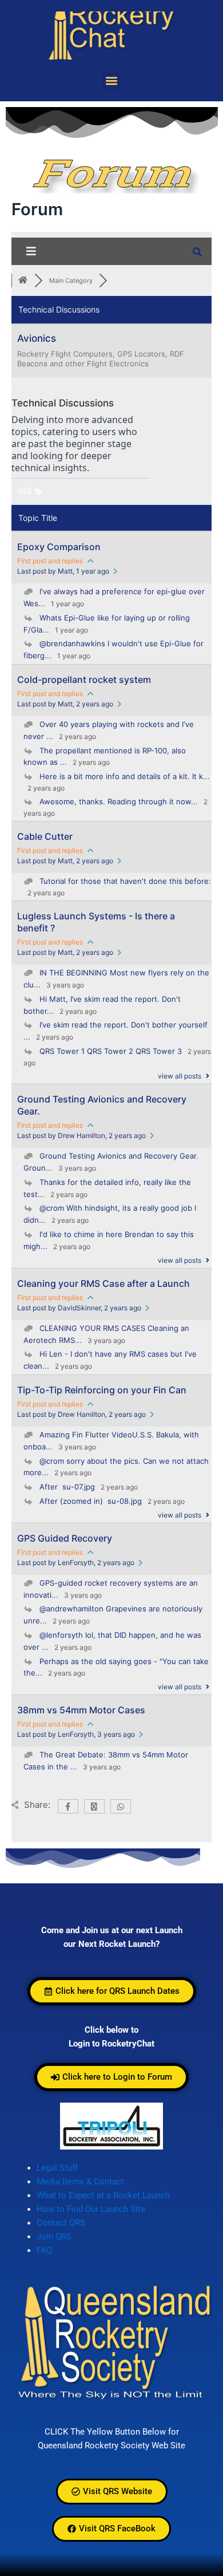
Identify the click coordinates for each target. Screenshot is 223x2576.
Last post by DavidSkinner (79, 1308)
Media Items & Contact (80, 2182)
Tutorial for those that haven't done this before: (125, 881)
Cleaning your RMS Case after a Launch (103, 1283)
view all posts (180, 1076)
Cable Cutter (45, 836)
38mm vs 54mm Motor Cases (81, 1710)
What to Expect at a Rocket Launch (103, 2195)
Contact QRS (61, 2223)
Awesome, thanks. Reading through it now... (119, 801)
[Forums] (23, 280)
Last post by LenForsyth (76, 1562)
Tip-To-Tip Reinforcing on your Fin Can (102, 1390)
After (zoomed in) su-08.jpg (91, 1501)
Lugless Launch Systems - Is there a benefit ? (96, 922)
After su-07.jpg (67, 1487)
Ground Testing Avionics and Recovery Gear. (102, 1105)
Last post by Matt (63, 571)
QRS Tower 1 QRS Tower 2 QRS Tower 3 (111, 1051)
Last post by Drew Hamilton (81, 1135)
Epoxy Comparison (59, 547)
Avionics (37, 338)
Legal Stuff (57, 2168)
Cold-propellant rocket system (84, 679)
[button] (112, 80)
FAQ (44, 2250)
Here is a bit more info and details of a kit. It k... (125, 776)
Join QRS (54, 2237)
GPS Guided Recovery (65, 1538)
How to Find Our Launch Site (91, 2209)
